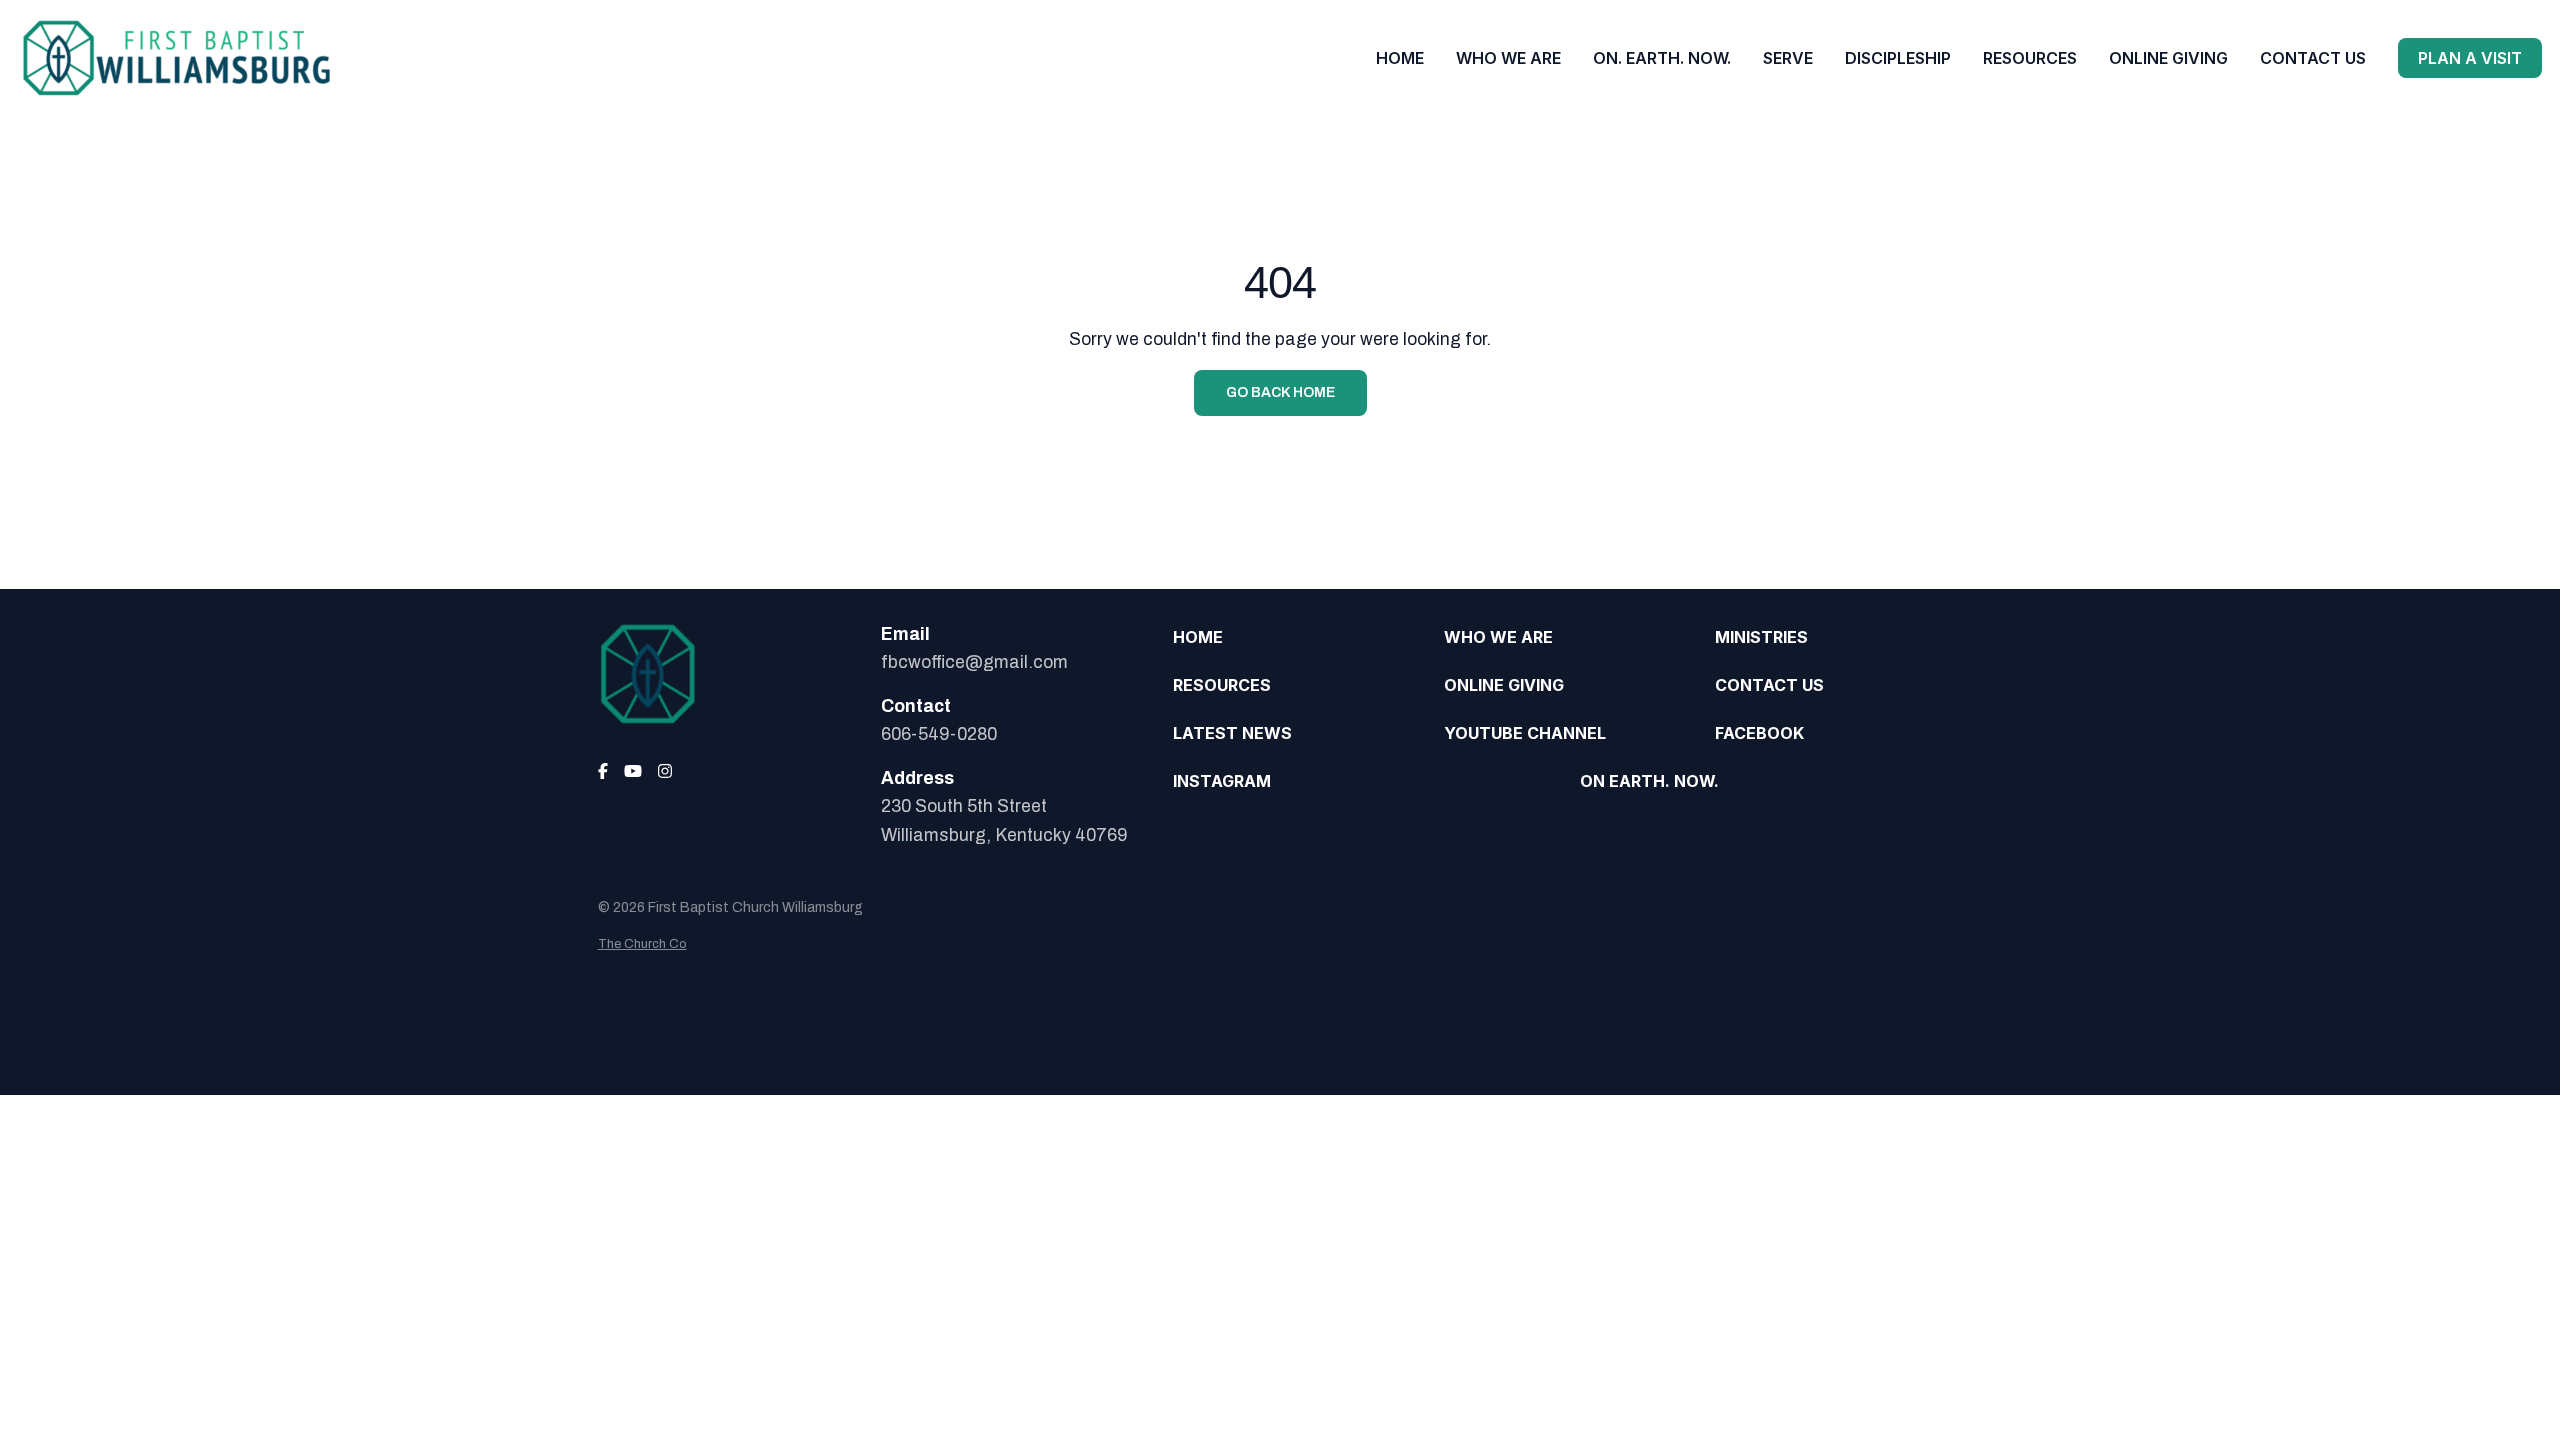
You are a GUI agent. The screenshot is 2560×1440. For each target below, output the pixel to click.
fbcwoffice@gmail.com (974, 662)
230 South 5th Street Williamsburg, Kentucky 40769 (1004, 820)
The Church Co (642, 944)
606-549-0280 (939, 734)
